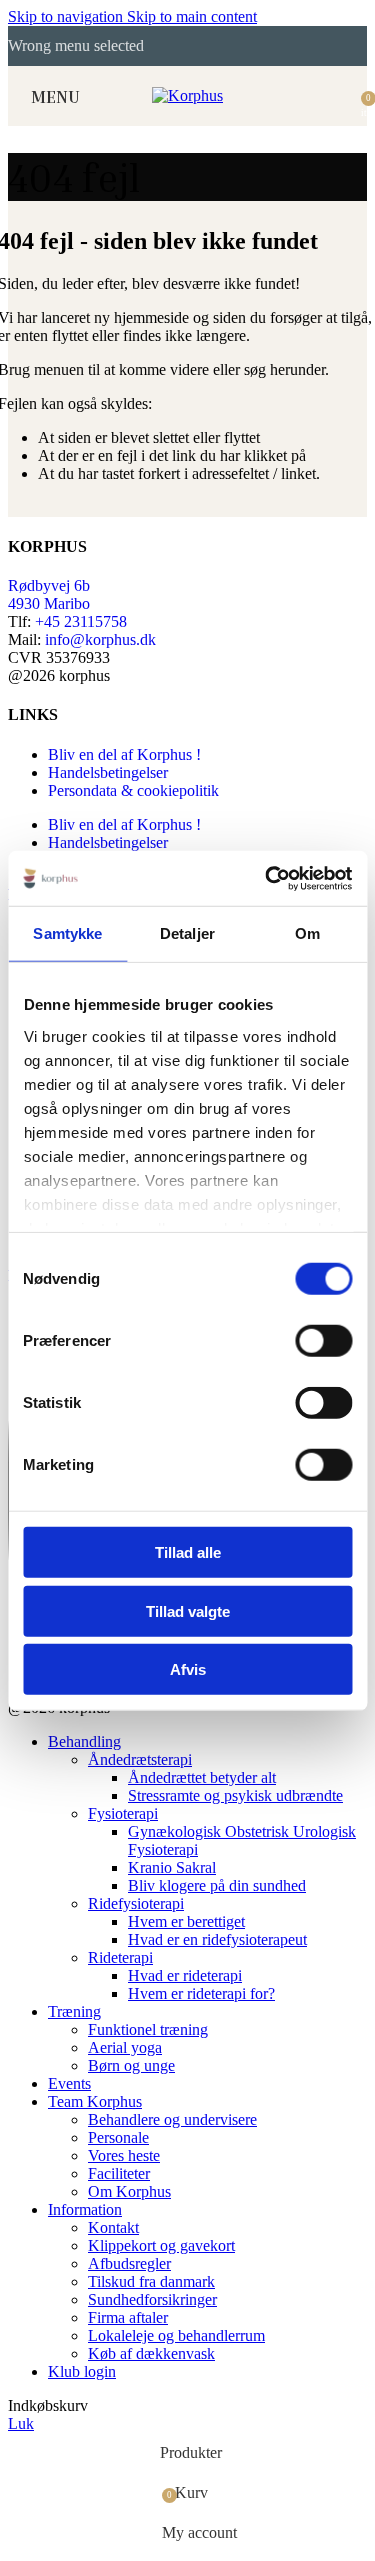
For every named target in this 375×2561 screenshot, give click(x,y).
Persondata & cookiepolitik (133, 790)
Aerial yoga (125, 2047)
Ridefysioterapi (136, 1903)
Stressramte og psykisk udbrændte (235, 1795)
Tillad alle (188, 1552)
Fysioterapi (123, 1813)
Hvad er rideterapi (185, 1975)
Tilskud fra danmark (151, 2281)
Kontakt (113, 2227)
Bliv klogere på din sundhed (217, 1885)
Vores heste (124, 2155)
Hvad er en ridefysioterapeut (217, 1939)
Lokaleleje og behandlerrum (176, 2335)
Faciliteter (119, 2173)
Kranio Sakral (172, 1867)
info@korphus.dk (100, 639)
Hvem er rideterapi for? (201, 1993)
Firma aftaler (128, 2317)
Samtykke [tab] (67, 933)
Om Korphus (129, 2191)
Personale (118, 2137)
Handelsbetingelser (108, 772)
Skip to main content (192, 16)
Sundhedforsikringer (152, 2299)
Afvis (188, 1669)
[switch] (323, 1341)
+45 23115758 (81, 621)
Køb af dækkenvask (151, 2353)
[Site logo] (187, 95)
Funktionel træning (148, 2029)
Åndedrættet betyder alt (202, 1777)
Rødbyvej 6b (49, 585)
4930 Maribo (49, 603)
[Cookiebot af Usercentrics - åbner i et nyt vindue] (267, 878)
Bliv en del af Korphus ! (124, 754)
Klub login (82, 2371)
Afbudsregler (129, 2263)
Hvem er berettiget (186, 1921)
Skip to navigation (67, 16)
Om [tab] (307, 933)
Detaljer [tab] (187, 933)
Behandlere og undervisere (172, 2119)
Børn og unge (131, 2065)
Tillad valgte (188, 1610)
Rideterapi (120, 1957)
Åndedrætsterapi (140, 1759)
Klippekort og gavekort (161, 2245)
